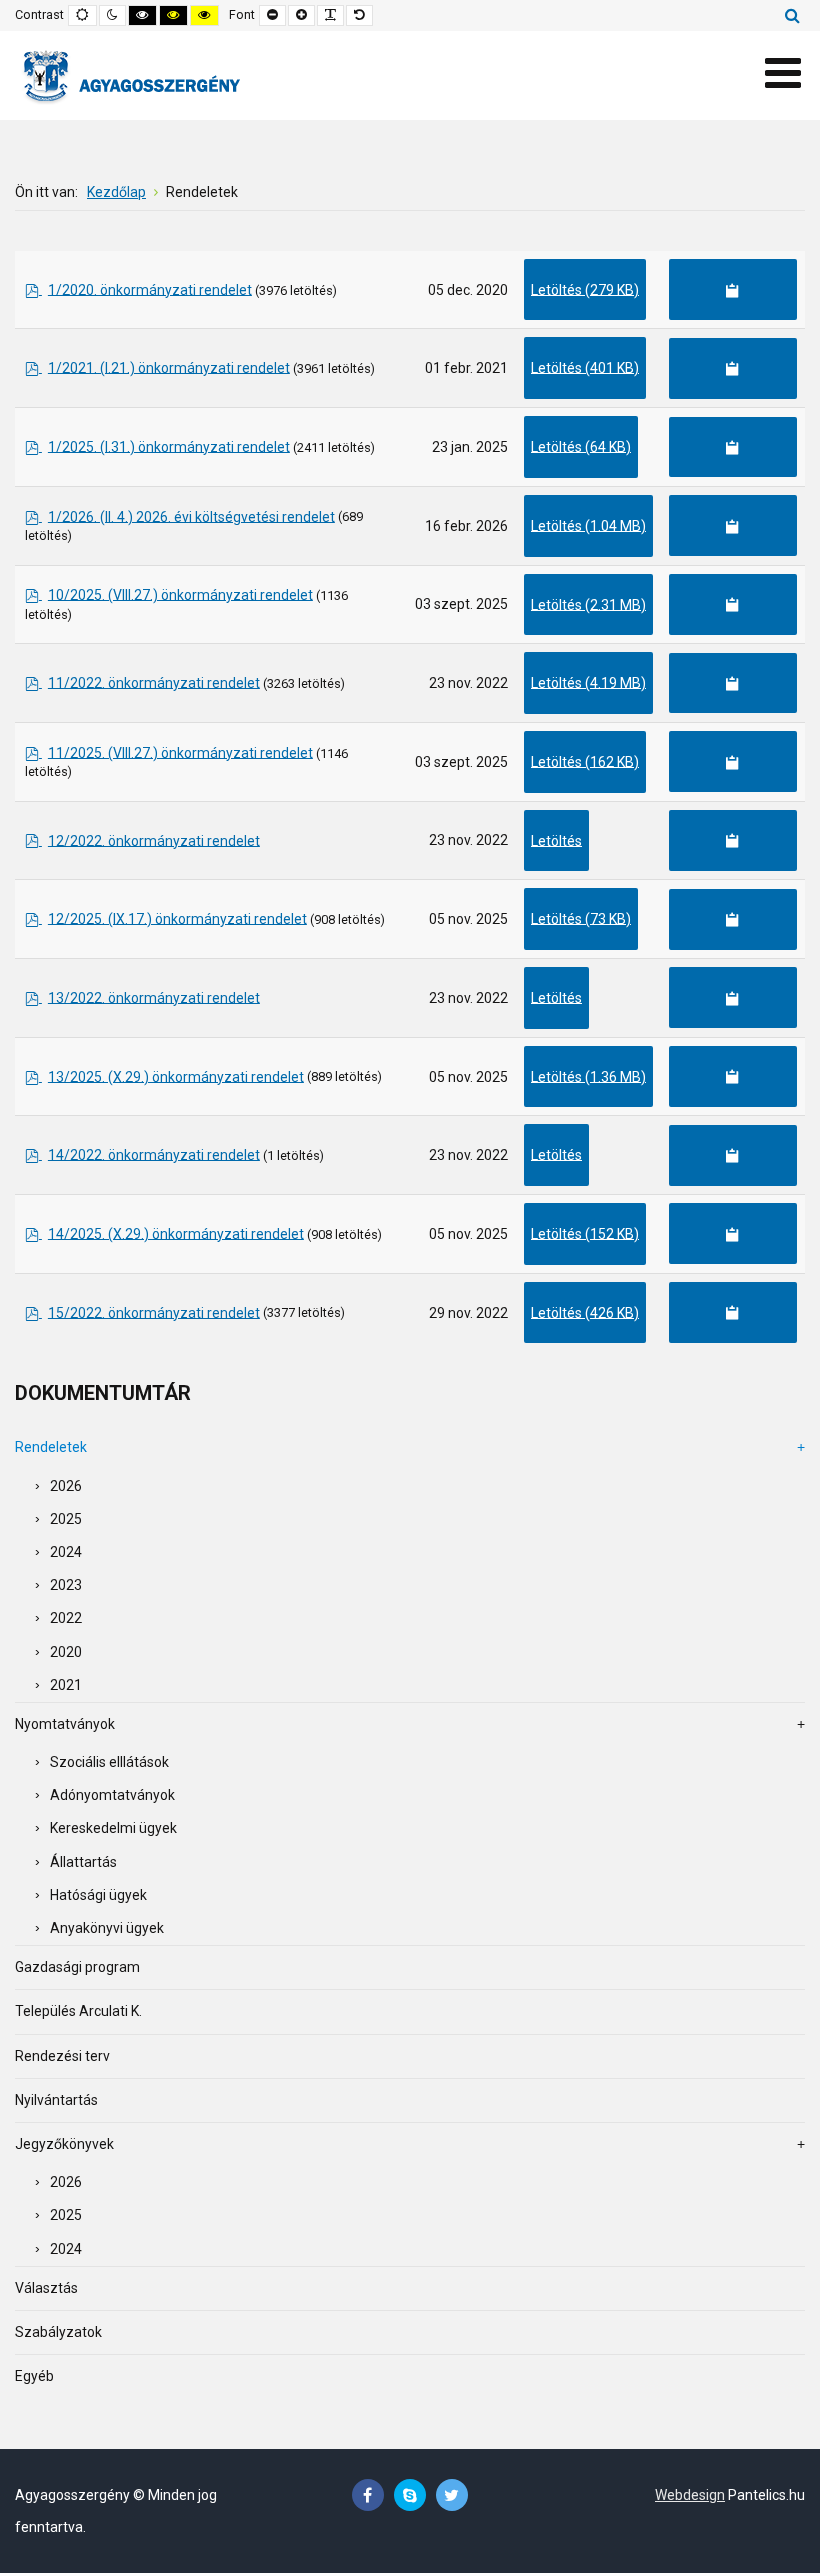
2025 (66, 1519)
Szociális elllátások (109, 1762)
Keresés (792, 15)
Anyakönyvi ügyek (107, 1928)
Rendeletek (51, 1447)
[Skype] (410, 2495)
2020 (66, 1652)
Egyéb (34, 2376)
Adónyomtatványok (112, 1795)
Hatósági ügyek (98, 1895)
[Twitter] (452, 2495)
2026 (66, 1486)
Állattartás (83, 1862)
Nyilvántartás (56, 2100)
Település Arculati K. (78, 2011)
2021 (66, 1685)
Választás (46, 2288)
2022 (66, 1618)
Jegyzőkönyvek (64, 2144)
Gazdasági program (77, 1967)
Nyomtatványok (65, 1724)
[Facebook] (368, 2495)
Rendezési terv (62, 2056)
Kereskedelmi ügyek (113, 1828)
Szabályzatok (58, 2332)
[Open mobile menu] (782, 73)
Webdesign (690, 2495)
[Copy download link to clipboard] (733, 289)
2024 (66, 1552)
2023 (66, 1585)
